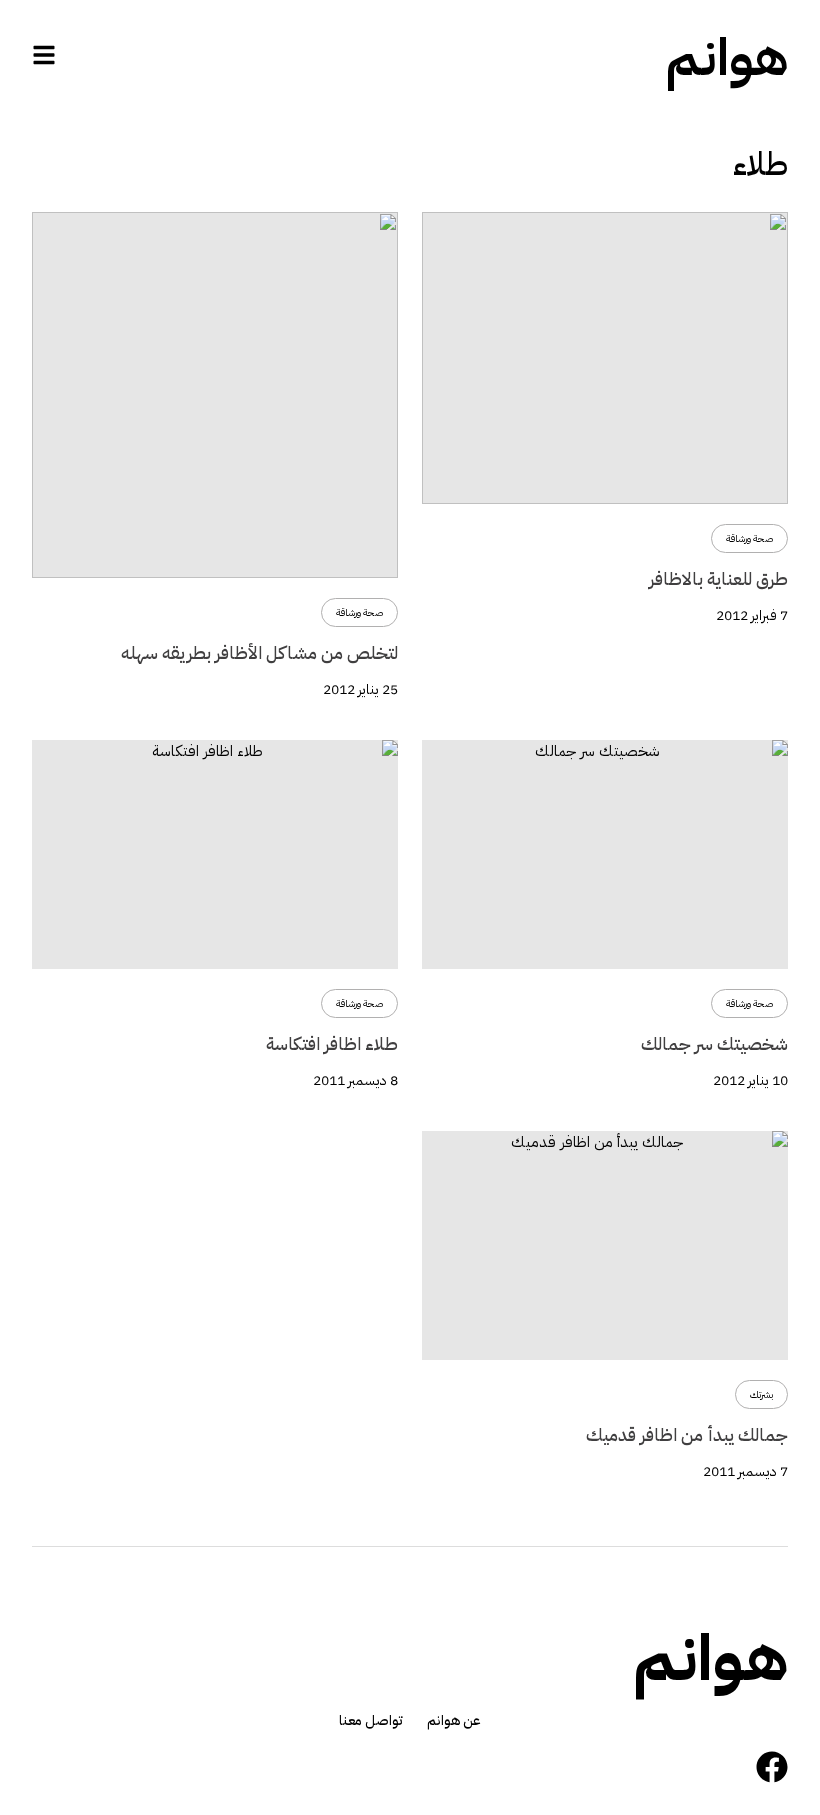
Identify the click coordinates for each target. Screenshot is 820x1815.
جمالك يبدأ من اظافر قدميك (687, 1434)
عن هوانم (454, 1721)
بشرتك (761, 1394)
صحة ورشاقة (749, 538)
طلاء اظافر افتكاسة (332, 1043)
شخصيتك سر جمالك (714, 1043)
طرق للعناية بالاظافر (718, 578)
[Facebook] (772, 1767)
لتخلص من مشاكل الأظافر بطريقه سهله (259, 652)
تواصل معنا (371, 1721)
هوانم (727, 58)
